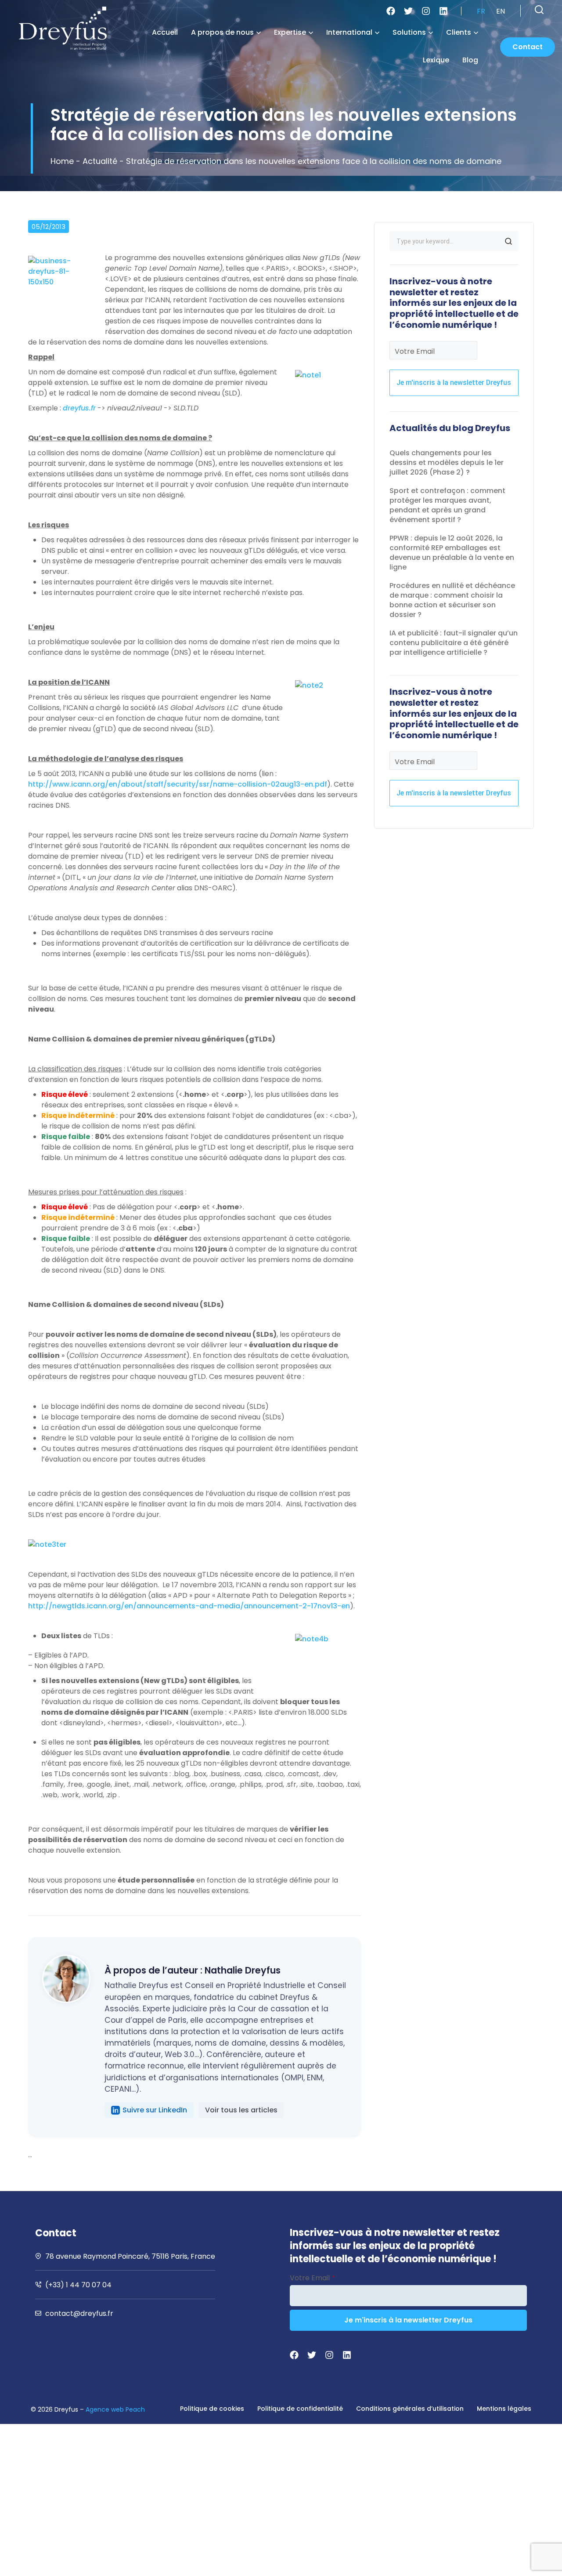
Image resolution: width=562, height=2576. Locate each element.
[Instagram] (426, 11)
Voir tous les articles (241, 2110)
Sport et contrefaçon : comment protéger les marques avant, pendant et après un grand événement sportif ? (447, 505)
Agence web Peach (115, 2409)
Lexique (436, 60)
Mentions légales (504, 2409)
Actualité (100, 161)
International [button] (349, 32)
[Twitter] (408, 11)
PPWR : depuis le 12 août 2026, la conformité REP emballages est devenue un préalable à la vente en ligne (452, 553)
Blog (470, 60)
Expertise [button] (290, 32)
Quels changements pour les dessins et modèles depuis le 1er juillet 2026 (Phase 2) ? (447, 463)
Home (62, 161)
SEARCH (508, 241)
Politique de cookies (212, 2409)
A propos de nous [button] (222, 32)
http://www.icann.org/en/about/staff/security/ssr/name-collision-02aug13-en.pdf (178, 784)
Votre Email (415, 351)
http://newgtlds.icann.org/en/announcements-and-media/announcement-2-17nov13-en (189, 1606)
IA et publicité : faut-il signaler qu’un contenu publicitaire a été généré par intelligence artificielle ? (454, 643)
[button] (539, 10)
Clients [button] (459, 32)
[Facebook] (391, 11)
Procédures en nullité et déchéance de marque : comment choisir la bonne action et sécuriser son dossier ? (452, 600)
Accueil (165, 32)
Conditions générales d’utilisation (410, 2409)
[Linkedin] (443, 11)
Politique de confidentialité (300, 2409)
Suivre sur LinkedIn (155, 2110)
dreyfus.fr (79, 408)
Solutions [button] (409, 32)
